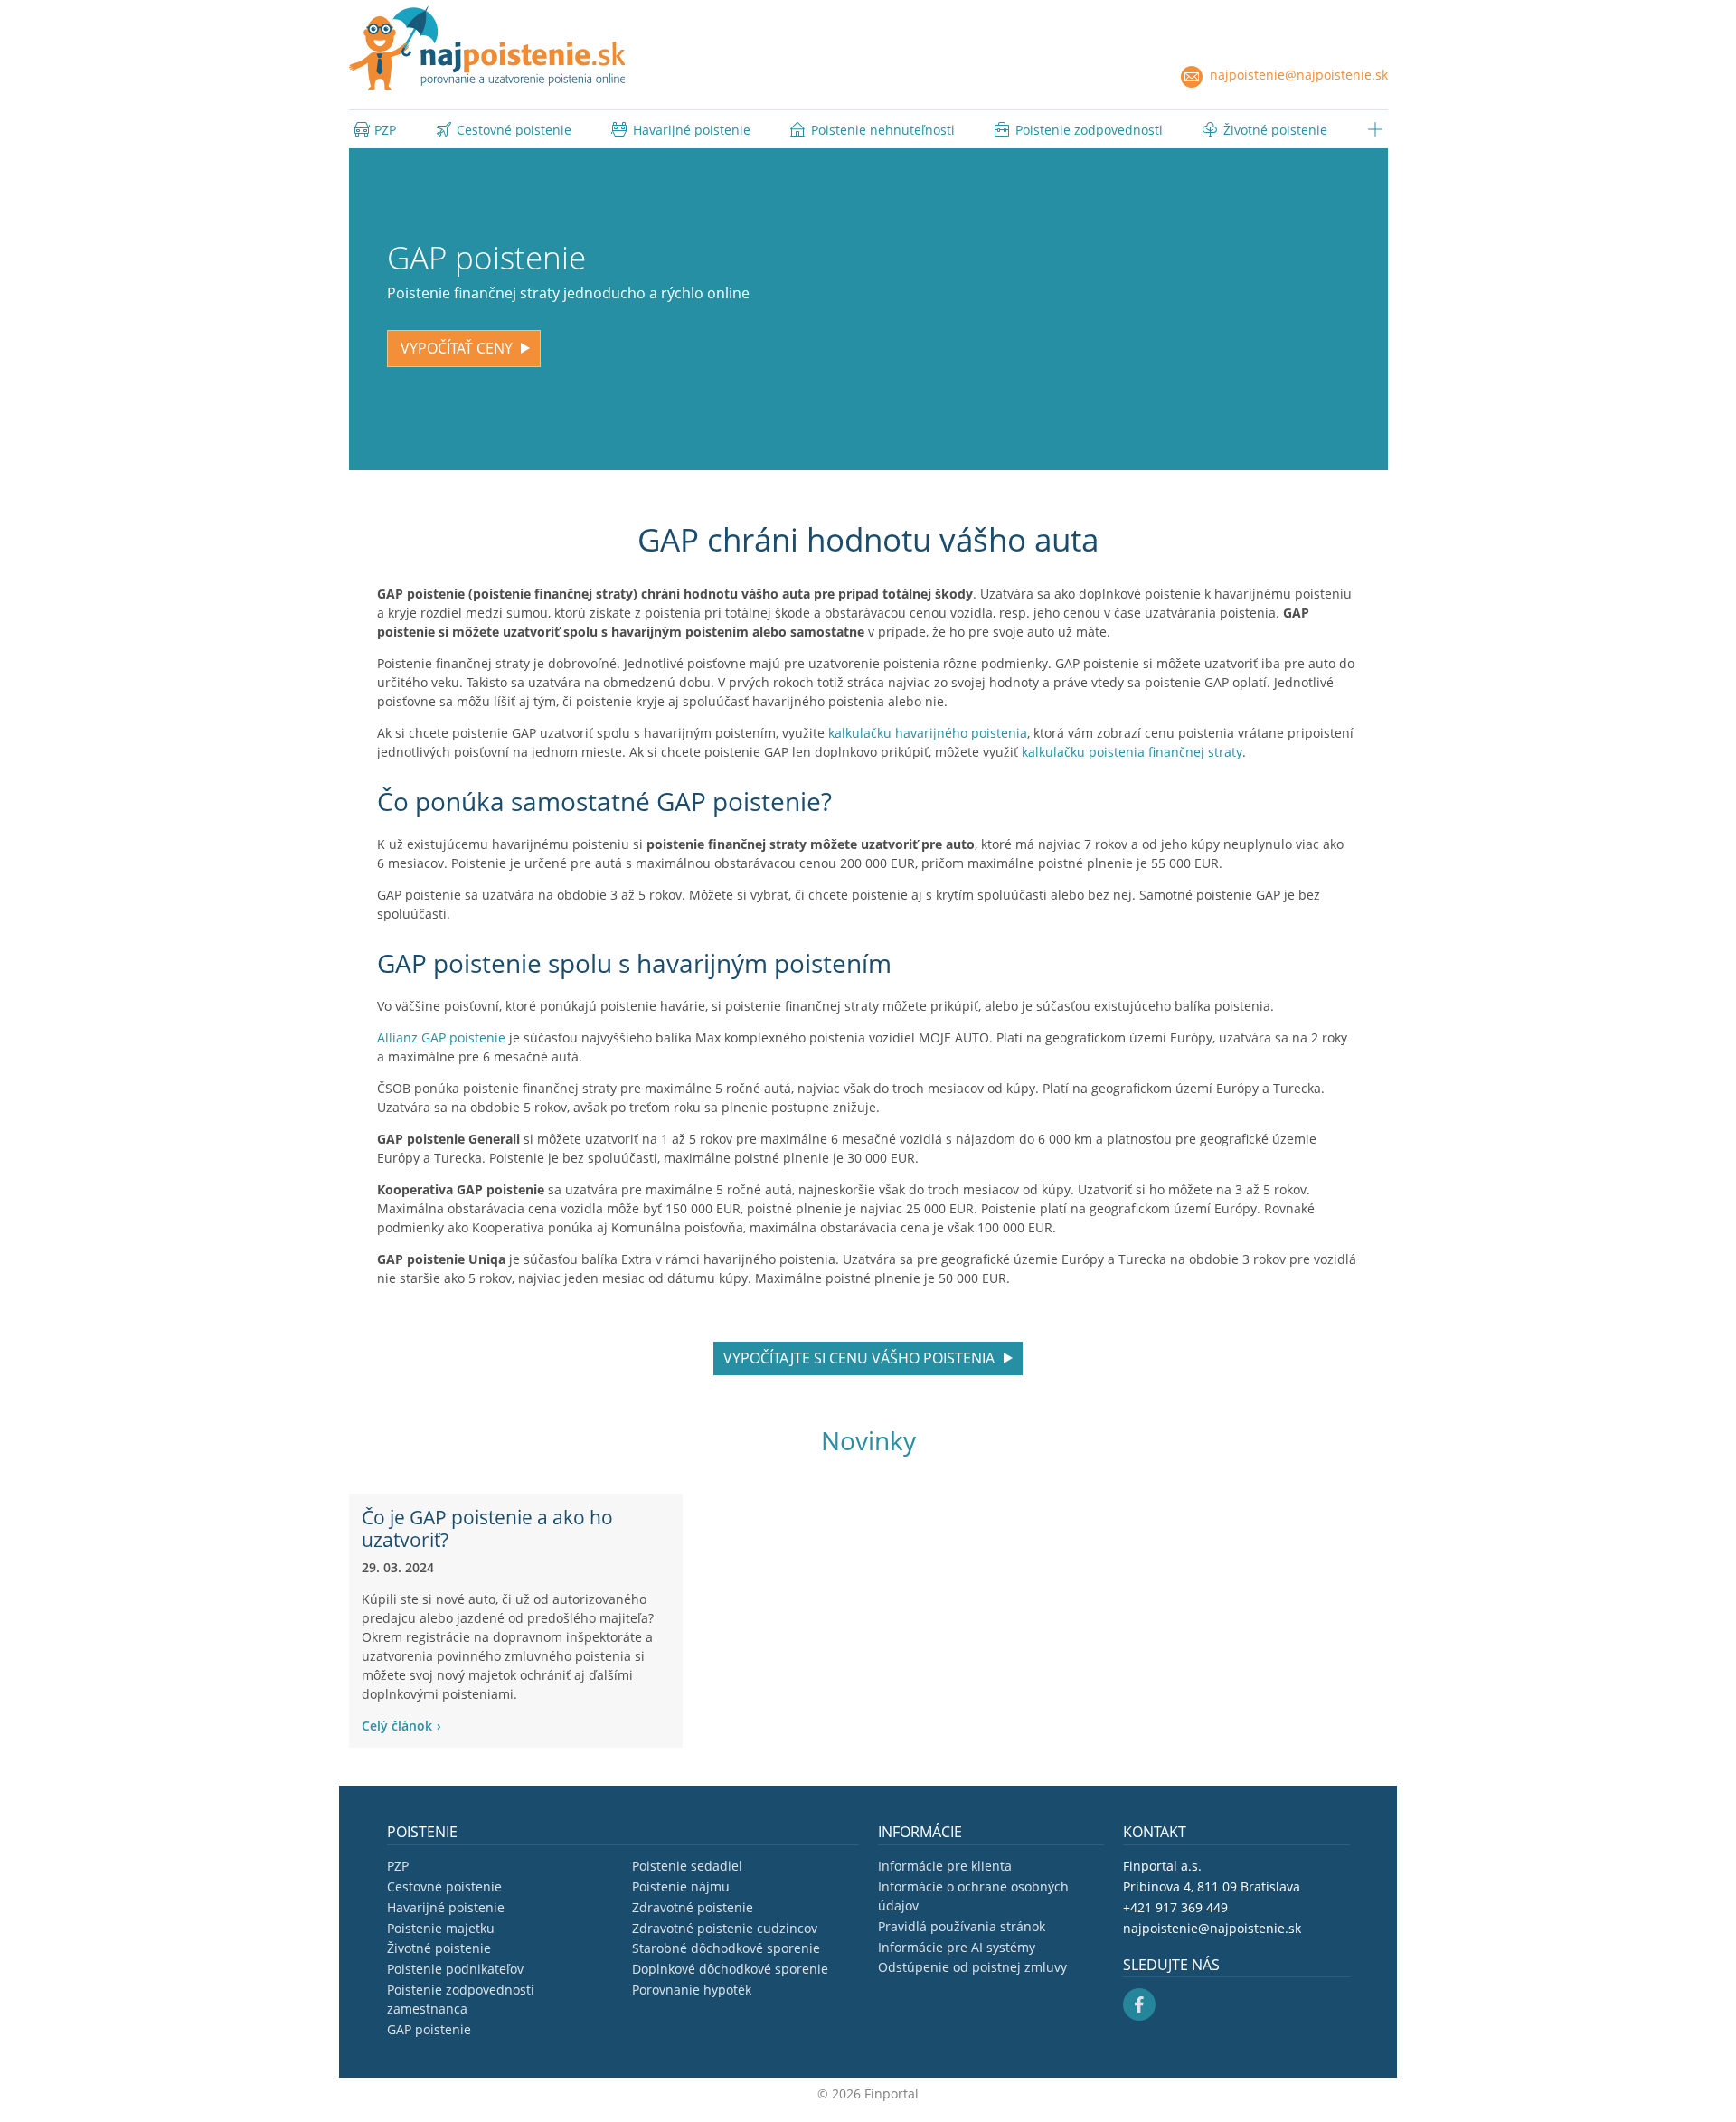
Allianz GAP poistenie (441, 1037)
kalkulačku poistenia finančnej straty (1132, 752)
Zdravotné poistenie (693, 1907)
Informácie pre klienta (945, 1866)
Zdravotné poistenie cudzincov (725, 1928)
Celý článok (397, 1726)
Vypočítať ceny (457, 348)
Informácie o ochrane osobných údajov (973, 1896)
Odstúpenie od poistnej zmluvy (972, 1967)
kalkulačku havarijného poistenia (928, 733)
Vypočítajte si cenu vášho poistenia (859, 1358)
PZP (398, 1866)
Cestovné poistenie (444, 1886)
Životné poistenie (439, 1948)
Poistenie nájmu (681, 1886)
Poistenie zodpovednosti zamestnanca (461, 1999)
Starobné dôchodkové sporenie (726, 1948)
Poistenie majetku (441, 1928)
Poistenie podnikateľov (455, 1969)
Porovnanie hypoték (692, 1990)
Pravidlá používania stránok (962, 1926)
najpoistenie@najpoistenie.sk (1297, 75)
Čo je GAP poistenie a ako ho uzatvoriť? (487, 1528)
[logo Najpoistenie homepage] (487, 48)
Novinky (868, 1440)
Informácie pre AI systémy (957, 1947)
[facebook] (1139, 2003)
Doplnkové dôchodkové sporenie (730, 1969)
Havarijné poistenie (446, 1907)
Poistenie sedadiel (687, 1866)
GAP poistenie (429, 2029)
